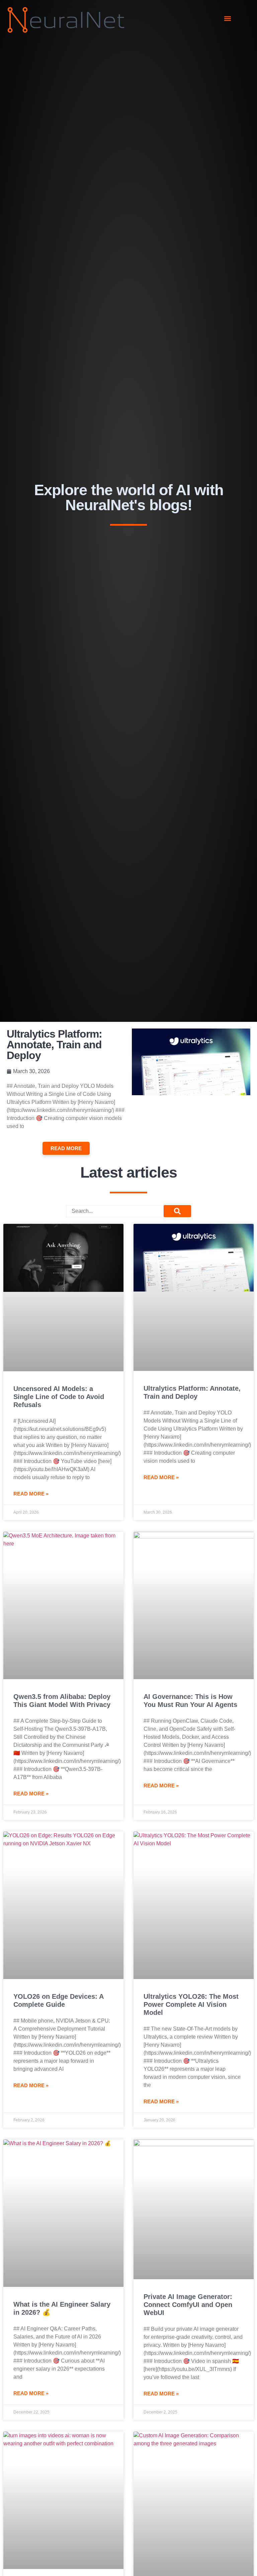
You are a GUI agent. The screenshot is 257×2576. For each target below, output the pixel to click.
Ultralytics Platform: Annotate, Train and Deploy (54, 1045)
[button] (228, 19)
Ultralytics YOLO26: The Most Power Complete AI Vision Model (191, 2004)
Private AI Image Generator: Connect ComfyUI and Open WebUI (188, 2305)
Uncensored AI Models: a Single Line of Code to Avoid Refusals (59, 1397)
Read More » (31, 1494)
